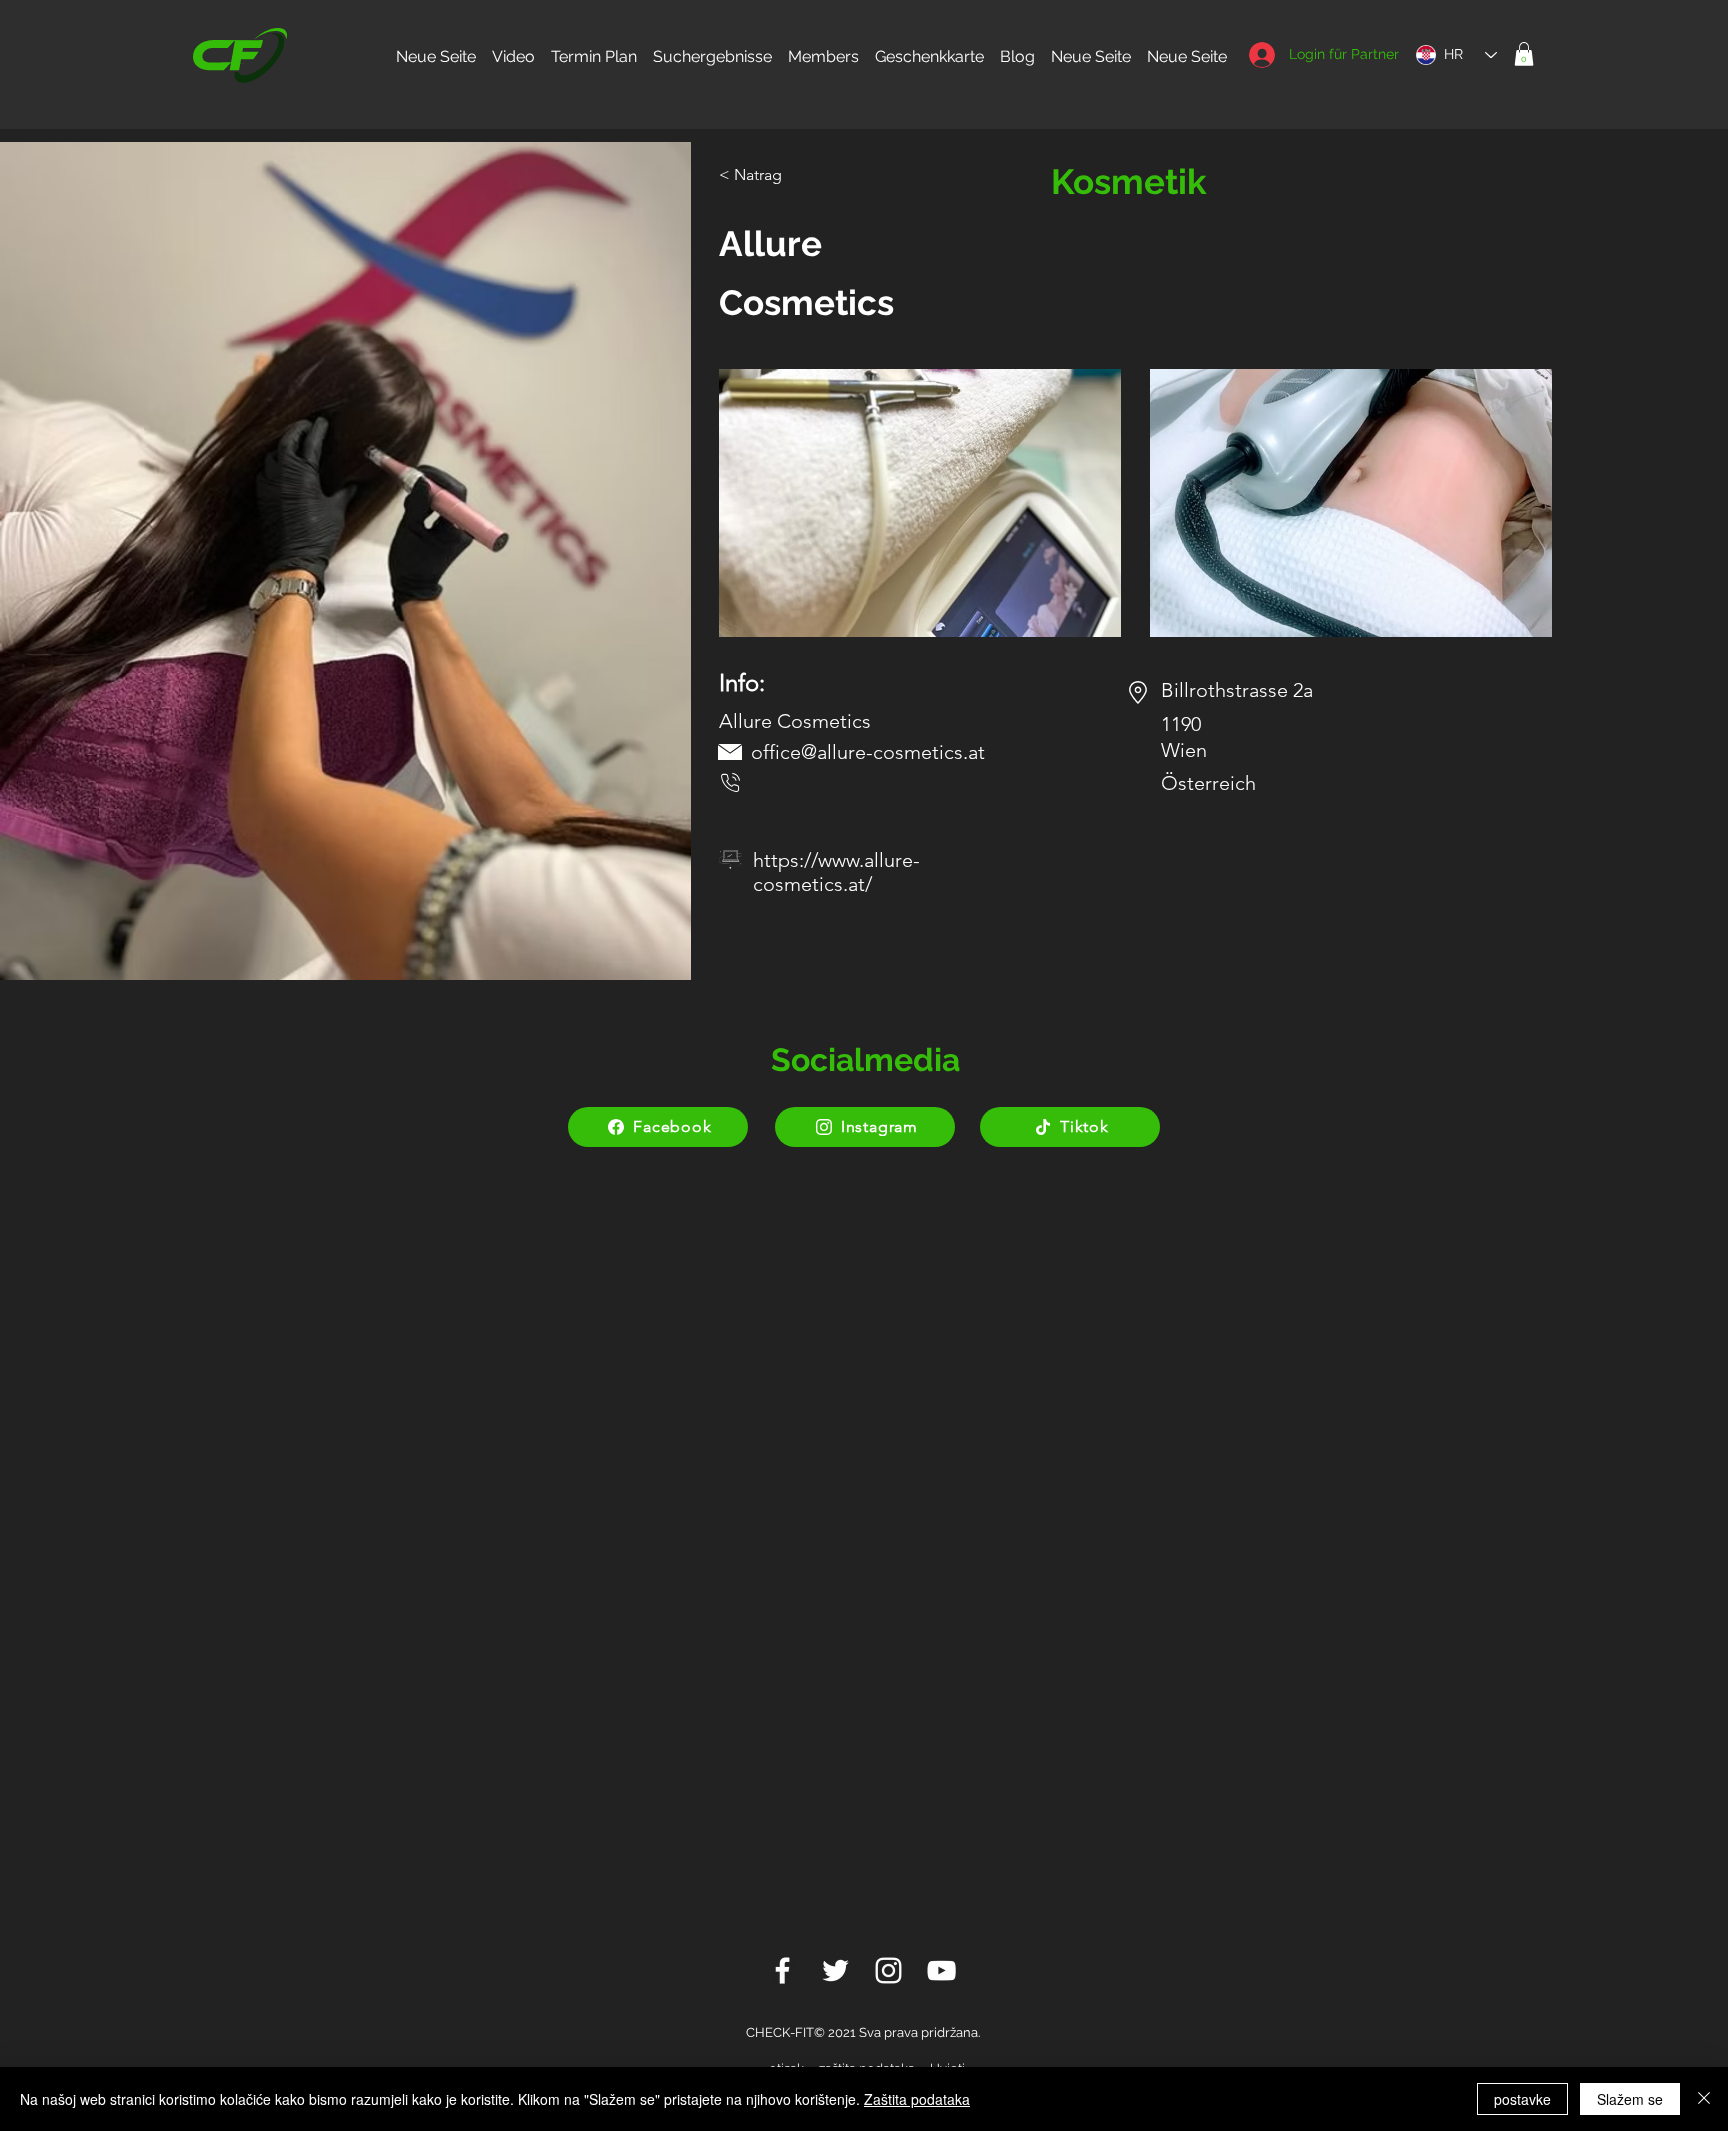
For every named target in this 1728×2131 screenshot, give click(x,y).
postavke (1522, 2099)
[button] (1524, 54)
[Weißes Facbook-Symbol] (782, 1970)
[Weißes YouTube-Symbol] (941, 1970)
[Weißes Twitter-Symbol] (835, 1970)
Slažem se (1630, 2099)
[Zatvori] (1704, 2099)
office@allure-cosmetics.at (868, 752)
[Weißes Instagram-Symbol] (888, 1970)
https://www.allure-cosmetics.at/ (836, 872)
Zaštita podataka (917, 2099)
